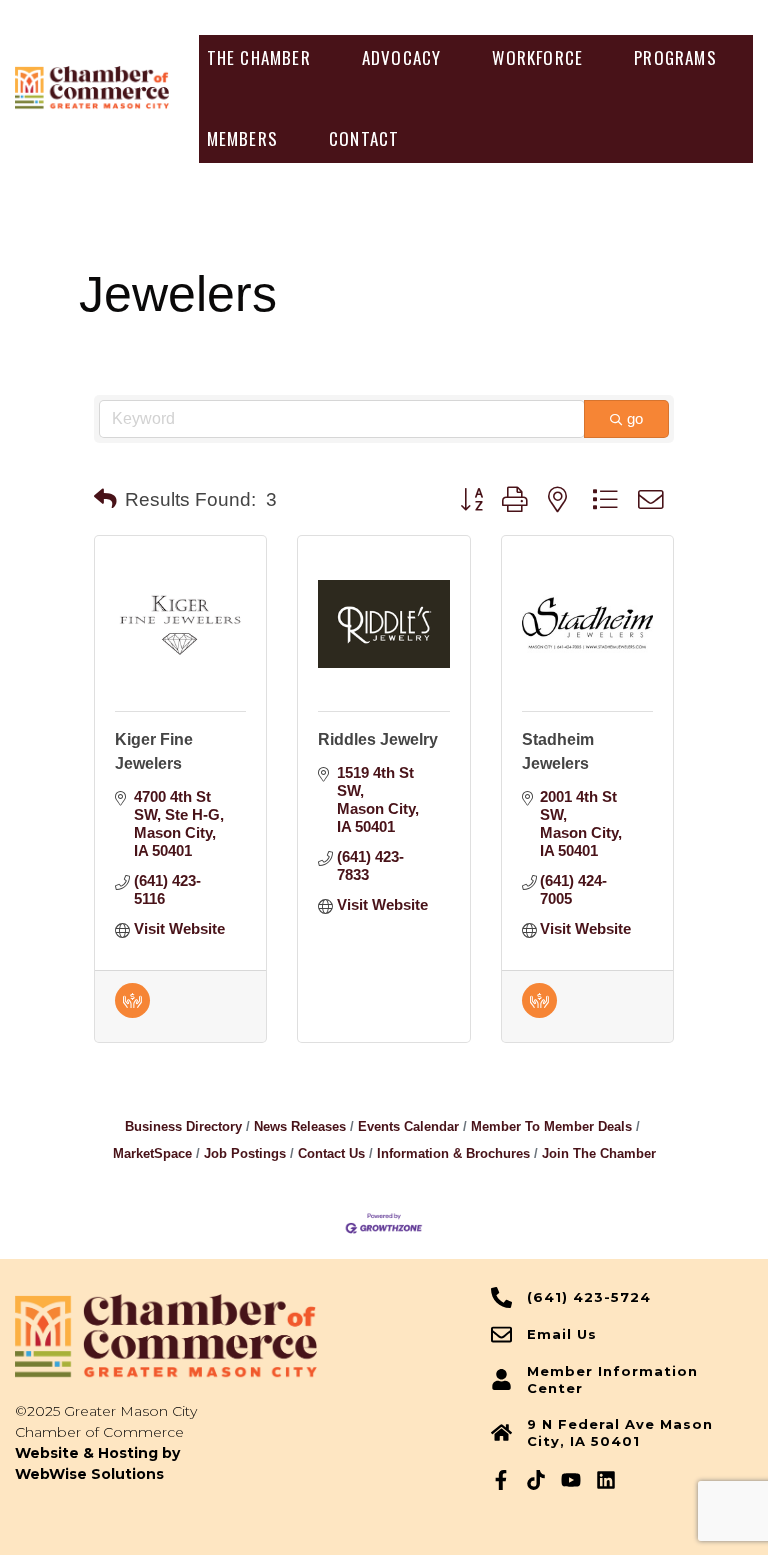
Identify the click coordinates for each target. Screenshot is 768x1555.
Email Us (562, 1334)
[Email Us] (501, 1334)
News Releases (300, 1126)
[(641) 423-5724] (501, 1297)
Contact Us (331, 1153)
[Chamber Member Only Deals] (132, 1012)
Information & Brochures (453, 1153)
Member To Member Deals (551, 1126)
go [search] (635, 418)
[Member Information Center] (501, 1379)
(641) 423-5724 (589, 1297)
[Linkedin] (606, 1480)
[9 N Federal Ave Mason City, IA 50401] (501, 1432)
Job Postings (245, 1153)
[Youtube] (571, 1480)
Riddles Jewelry (378, 739)
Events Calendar (408, 1126)
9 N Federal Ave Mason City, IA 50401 (620, 1432)
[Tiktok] (536, 1480)
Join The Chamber (599, 1153)
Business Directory (183, 1126)
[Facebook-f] (501, 1480)
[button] (259, 58)
